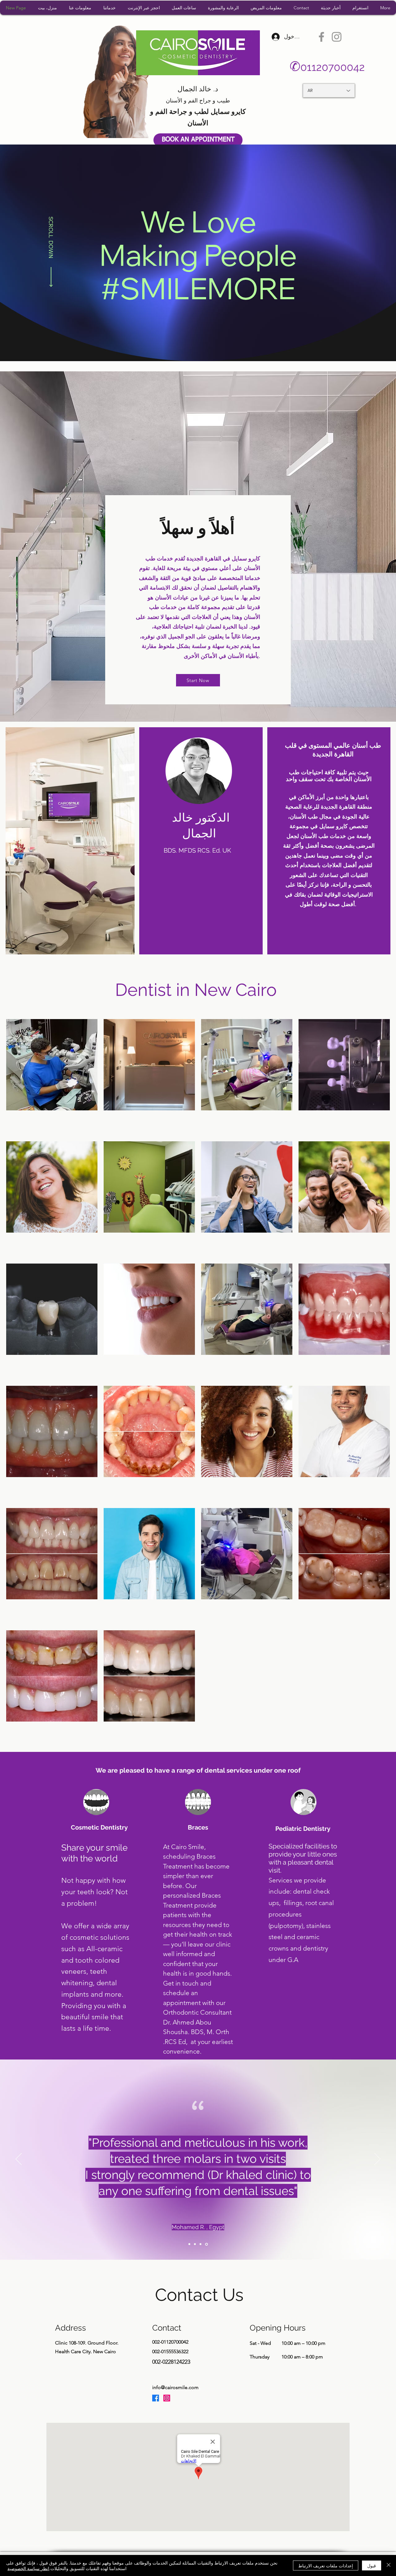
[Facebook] (321, 37)
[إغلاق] (389, 2565)
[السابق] (19, 2159)
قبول (372, 2565)
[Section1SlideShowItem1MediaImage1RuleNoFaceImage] (189, 2244)
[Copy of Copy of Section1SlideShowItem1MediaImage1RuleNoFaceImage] (201, 2244)
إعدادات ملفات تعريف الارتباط (326, 2565)
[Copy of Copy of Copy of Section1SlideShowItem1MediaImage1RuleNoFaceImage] (207, 2244)
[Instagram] (337, 37)
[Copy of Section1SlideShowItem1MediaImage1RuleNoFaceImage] (195, 2244)
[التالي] (377, 2159)
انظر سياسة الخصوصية (28, 2568)
